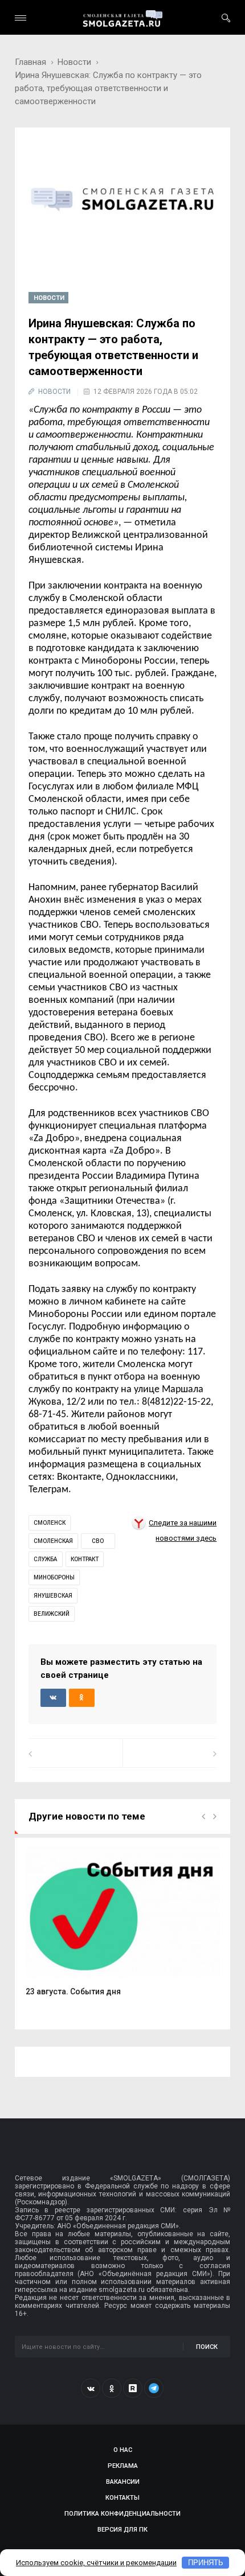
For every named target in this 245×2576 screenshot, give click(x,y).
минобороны (54, 1577)
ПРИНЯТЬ (206, 2563)
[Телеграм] (154, 2388)
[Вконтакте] (91, 2388)
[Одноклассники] (112, 2388)
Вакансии (123, 2482)
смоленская (53, 1541)
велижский (52, 1614)
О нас (123, 2450)
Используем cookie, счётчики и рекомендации (96, 2563)
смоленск (50, 1523)
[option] (123, 1927)
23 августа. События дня (73, 1991)
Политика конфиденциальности (122, 2514)
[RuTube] (133, 2388)
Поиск (207, 2347)
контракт (85, 1559)
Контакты (122, 2498)
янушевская (53, 1596)
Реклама (123, 2466)
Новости (74, 62)
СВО (98, 1541)
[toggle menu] (21, 18)
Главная (30, 62)
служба (45, 1559)
